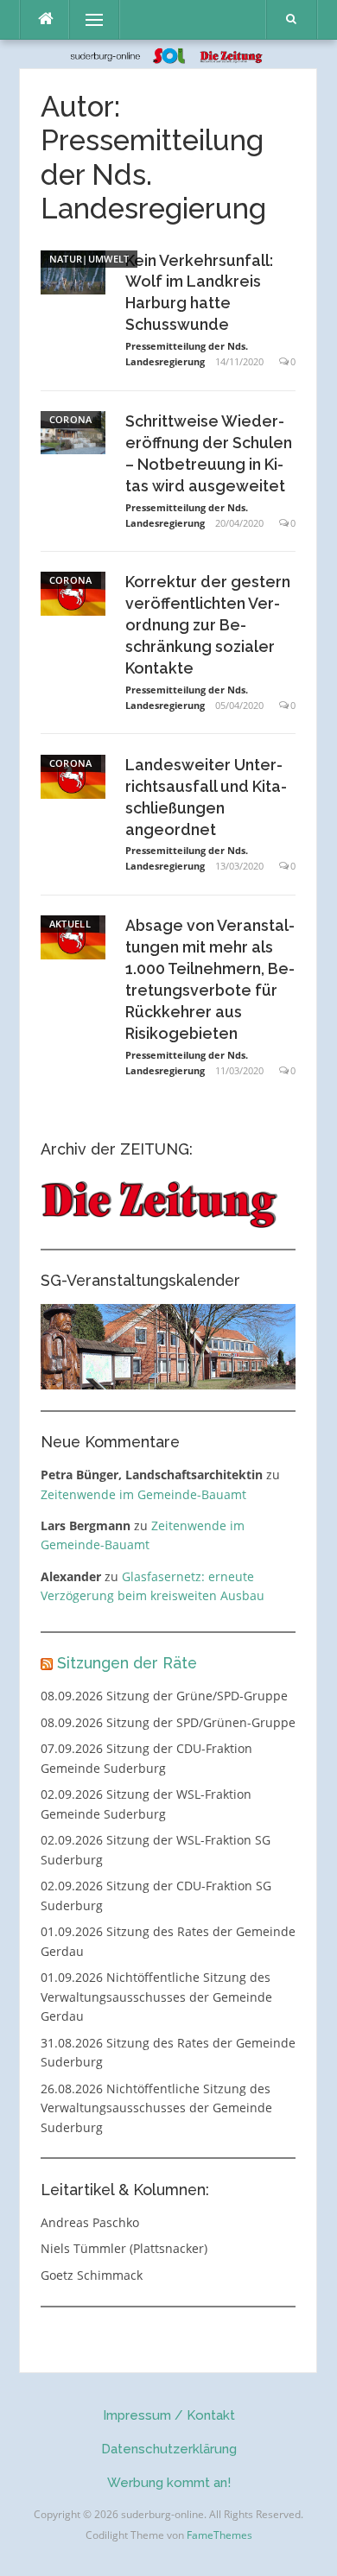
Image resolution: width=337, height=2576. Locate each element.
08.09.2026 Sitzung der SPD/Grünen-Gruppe (168, 1722)
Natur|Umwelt (89, 259)
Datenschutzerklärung (169, 2449)
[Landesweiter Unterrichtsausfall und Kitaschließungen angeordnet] (73, 775)
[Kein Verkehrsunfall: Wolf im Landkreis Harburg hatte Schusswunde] (73, 271)
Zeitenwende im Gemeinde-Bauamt (143, 1494)
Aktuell (70, 924)
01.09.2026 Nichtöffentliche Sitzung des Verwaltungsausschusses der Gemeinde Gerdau (156, 1997)
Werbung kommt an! (169, 2483)
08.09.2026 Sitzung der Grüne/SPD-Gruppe (164, 1696)
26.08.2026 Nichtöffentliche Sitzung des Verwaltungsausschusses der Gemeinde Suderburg (156, 2108)
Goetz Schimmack (92, 2275)
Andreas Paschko (90, 2222)
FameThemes (219, 2535)
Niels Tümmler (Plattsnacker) (124, 2248)
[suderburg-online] (169, 54)
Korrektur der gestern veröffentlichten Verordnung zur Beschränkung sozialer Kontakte (208, 625)
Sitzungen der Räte (127, 1663)
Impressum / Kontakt (169, 2415)
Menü (87, 19)
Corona (71, 419)
